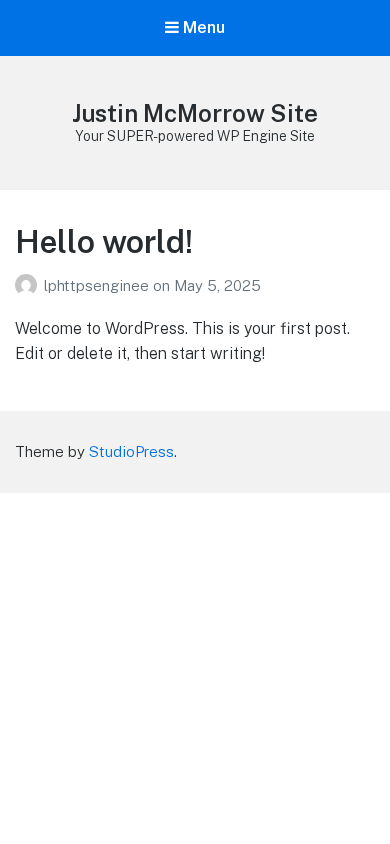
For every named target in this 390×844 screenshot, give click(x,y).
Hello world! (104, 241)
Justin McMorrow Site (195, 113)
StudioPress (131, 451)
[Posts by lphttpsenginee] (29, 285)
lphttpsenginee (98, 285)
